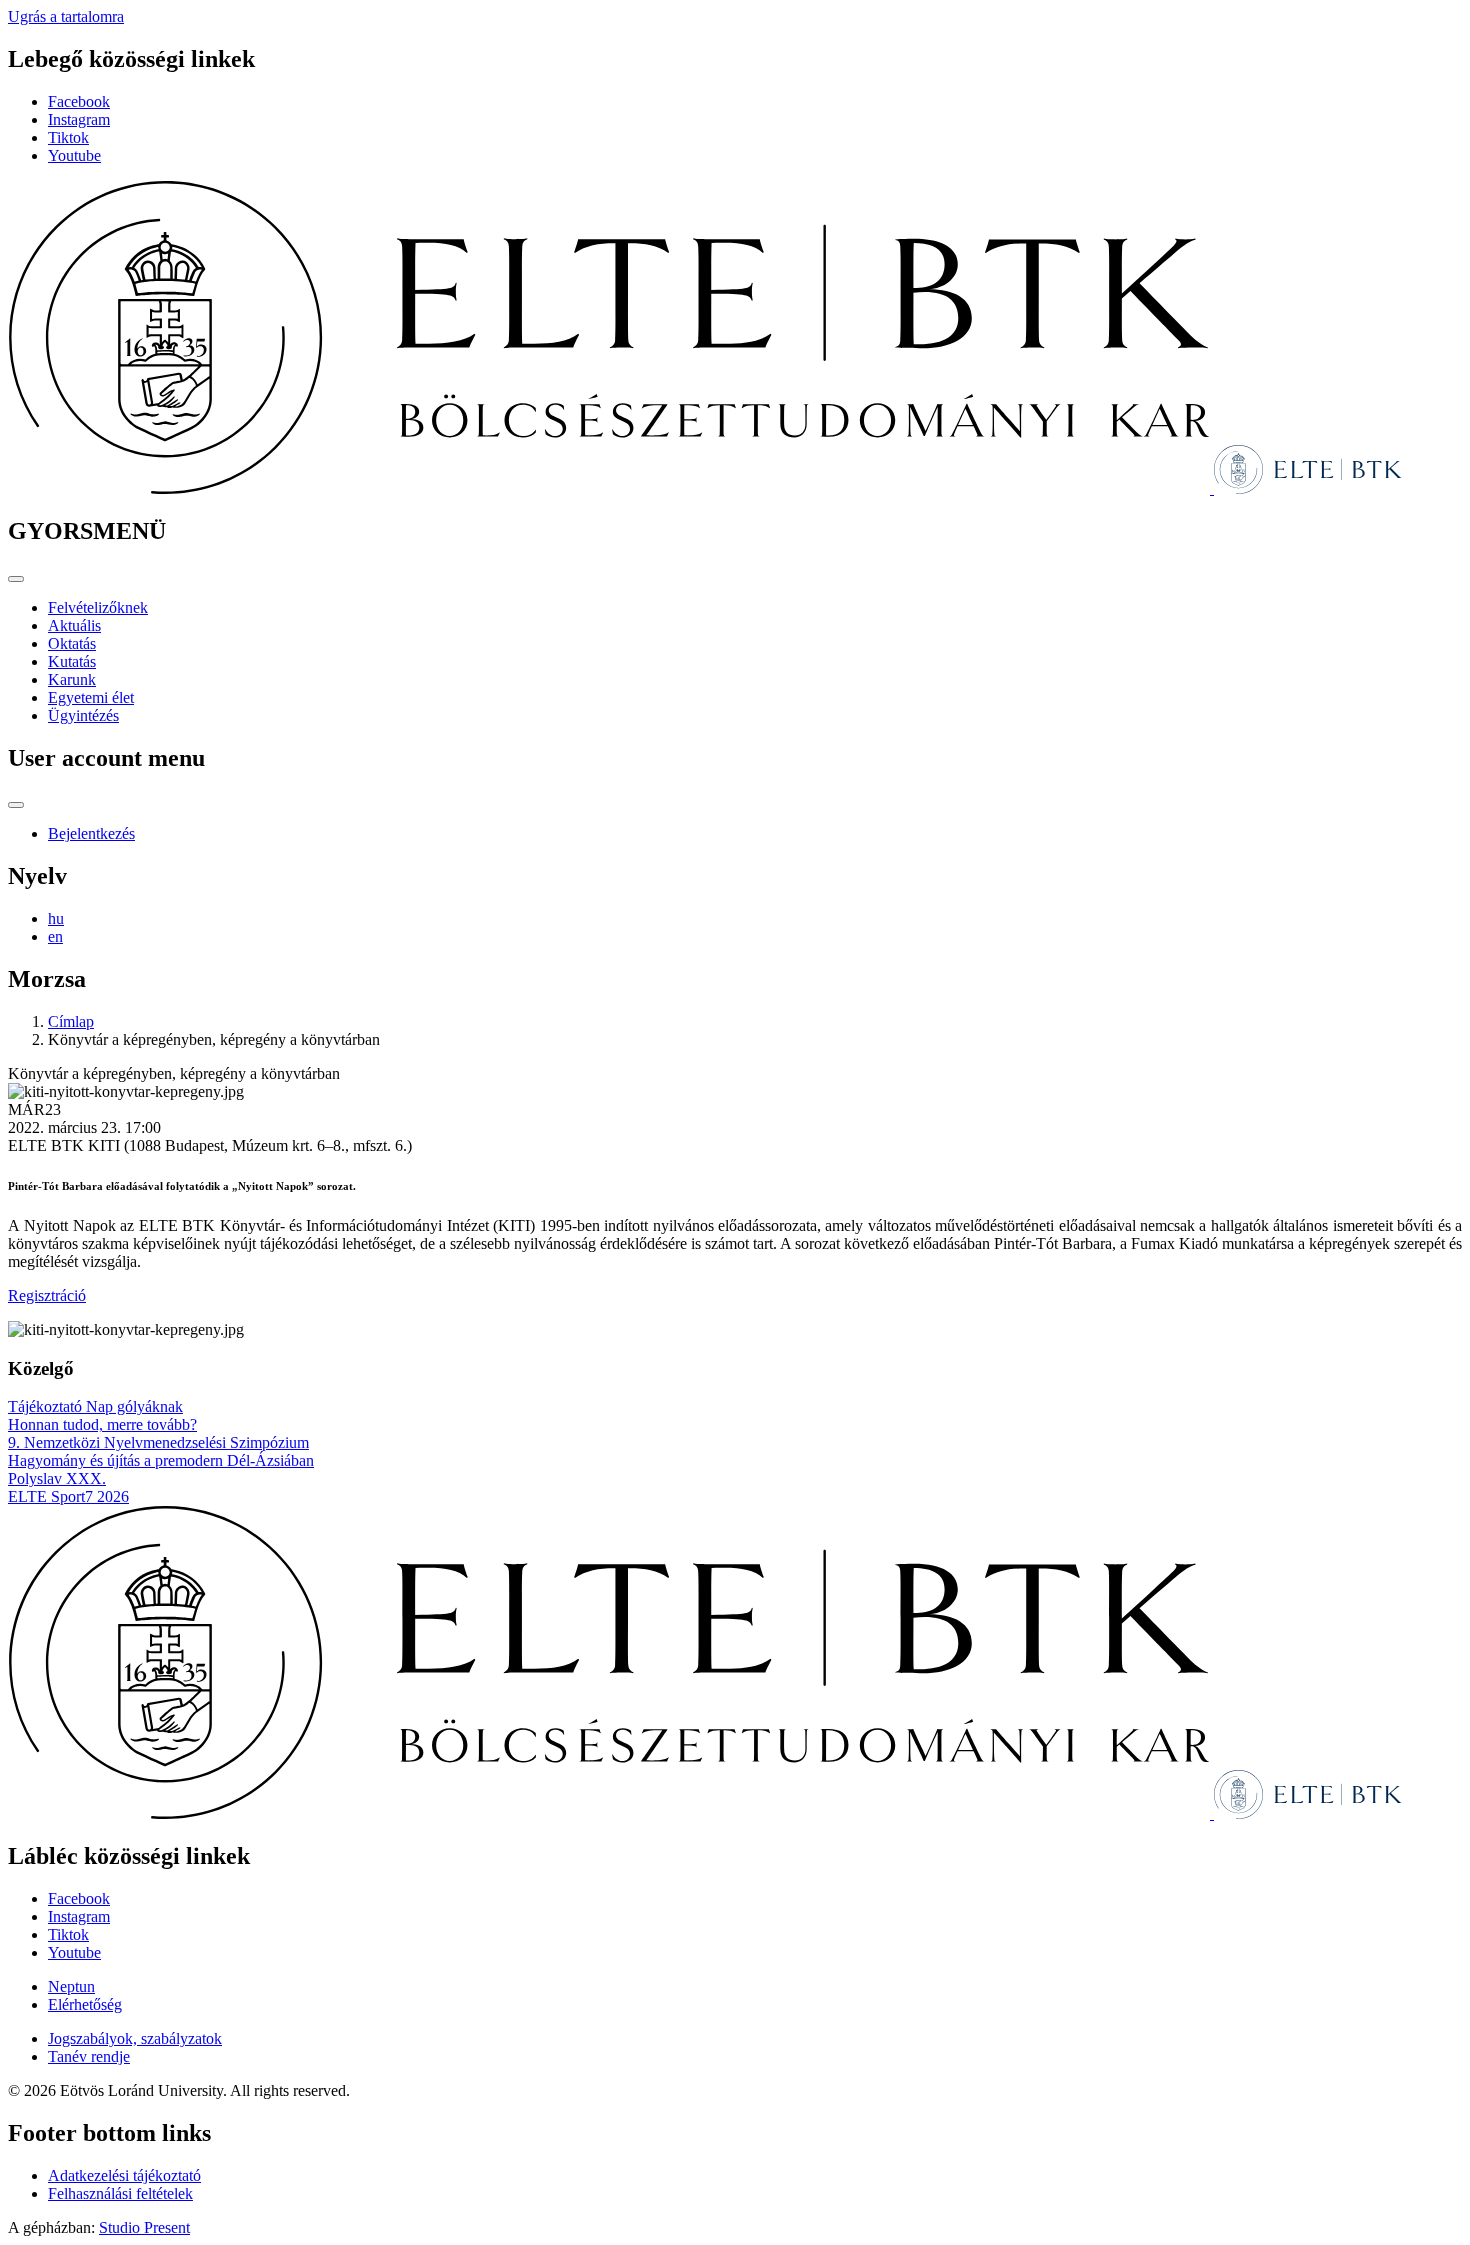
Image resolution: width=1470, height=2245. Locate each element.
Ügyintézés (83, 715)
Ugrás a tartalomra (66, 16)
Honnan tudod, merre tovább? (102, 1424)
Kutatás (72, 661)
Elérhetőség (85, 2004)
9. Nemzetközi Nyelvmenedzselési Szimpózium (158, 1442)
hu (56, 918)
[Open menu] (16, 579)
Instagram (79, 119)
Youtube (74, 155)
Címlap (71, 1021)
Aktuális (74, 625)
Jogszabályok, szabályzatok (135, 2038)
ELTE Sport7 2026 (68, 1496)
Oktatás (72, 643)
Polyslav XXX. (57, 1478)
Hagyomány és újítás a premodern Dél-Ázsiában (161, 1460)
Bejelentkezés (91, 833)
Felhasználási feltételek (120, 2193)
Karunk (72, 679)
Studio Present (144, 2227)
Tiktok (68, 137)
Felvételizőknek (98, 607)
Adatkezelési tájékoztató (124, 2175)
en (55, 936)
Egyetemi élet (91, 697)
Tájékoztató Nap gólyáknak (95, 1406)
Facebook (79, 101)
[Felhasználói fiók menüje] (16, 805)
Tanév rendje (89, 2056)
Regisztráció (47, 1295)
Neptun (71, 1986)
